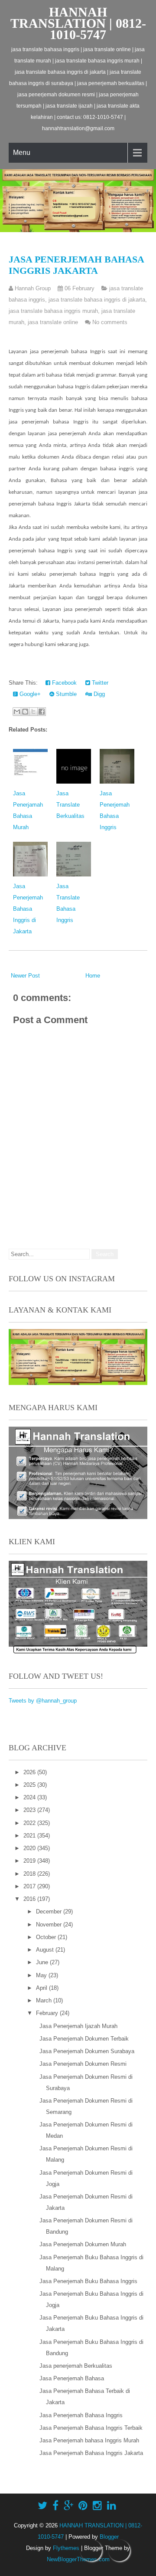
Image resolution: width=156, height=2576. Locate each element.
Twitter (99, 683)
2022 (30, 1823)
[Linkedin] (112, 2506)
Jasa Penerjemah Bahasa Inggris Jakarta (76, 265)
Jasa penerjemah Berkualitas (76, 2366)
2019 (30, 1861)
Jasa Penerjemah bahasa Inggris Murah (89, 2440)
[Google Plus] (68, 2506)
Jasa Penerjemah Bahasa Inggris (81, 2415)
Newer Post (25, 976)
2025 (30, 1785)
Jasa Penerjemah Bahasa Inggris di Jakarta (28, 909)
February (48, 2013)
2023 (30, 1810)
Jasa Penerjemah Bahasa (72, 2378)
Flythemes (66, 2548)
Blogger (109, 2537)
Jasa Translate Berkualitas (70, 805)
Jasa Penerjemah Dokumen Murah (83, 2244)
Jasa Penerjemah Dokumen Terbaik (84, 2039)
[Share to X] (33, 712)
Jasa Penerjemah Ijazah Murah (78, 2026)
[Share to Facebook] (42, 712)
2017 (30, 1886)
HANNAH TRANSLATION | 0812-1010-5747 (78, 23)
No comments (110, 322)
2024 (30, 1797)
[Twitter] (42, 2506)
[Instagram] (97, 2506)
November (50, 1925)
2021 (30, 1836)
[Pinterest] (83, 2506)
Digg (98, 694)
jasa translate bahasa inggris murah (53, 311)
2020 (30, 1848)
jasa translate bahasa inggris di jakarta (97, 300)
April (42, 1988)
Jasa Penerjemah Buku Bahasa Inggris (88, 2281)
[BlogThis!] (25, 712)
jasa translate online (53, 322)
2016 (30, 1899)
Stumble (65, 694)
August (46, 1950)
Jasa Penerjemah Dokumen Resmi (83, 2064)
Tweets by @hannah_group (43, 1701)
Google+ (29, 694)
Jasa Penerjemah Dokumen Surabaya (87, 2051)
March (45, 2000)
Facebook (63, 683)
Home (93, 976)
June (43, 1962)
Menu (22, 153)
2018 (30, 1874)
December (50, 1911)
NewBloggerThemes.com (78, 2559)
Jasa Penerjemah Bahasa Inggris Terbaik (91, 2428)
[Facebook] (55, 2506)
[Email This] (17, 712)
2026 (30, 1772)
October (47, 1937)
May (42, 1975)
